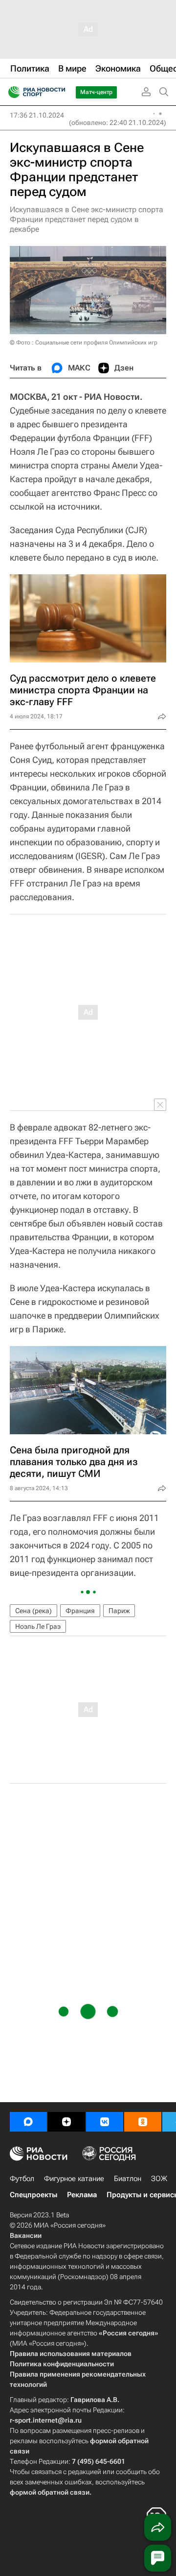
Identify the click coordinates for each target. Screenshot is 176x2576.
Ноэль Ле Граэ (38, 1626)
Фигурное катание (74, 2179)
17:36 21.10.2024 (37, 115)
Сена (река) (33, 1611)
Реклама (82, 2195)
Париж (119, 1611)
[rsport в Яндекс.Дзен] (66, 2122)
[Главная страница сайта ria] (11, 92)
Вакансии (26, 2235)
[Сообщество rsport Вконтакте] (105, 2122)
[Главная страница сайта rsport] (59, 92)
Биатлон (128, 2179)
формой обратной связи (50, 2492)
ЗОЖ (159, 2179)
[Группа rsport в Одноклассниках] (143, 2122)
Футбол (22, 2179)
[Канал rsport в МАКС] (28, 2122)
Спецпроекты (33, 2195)
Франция (80, 1611)
